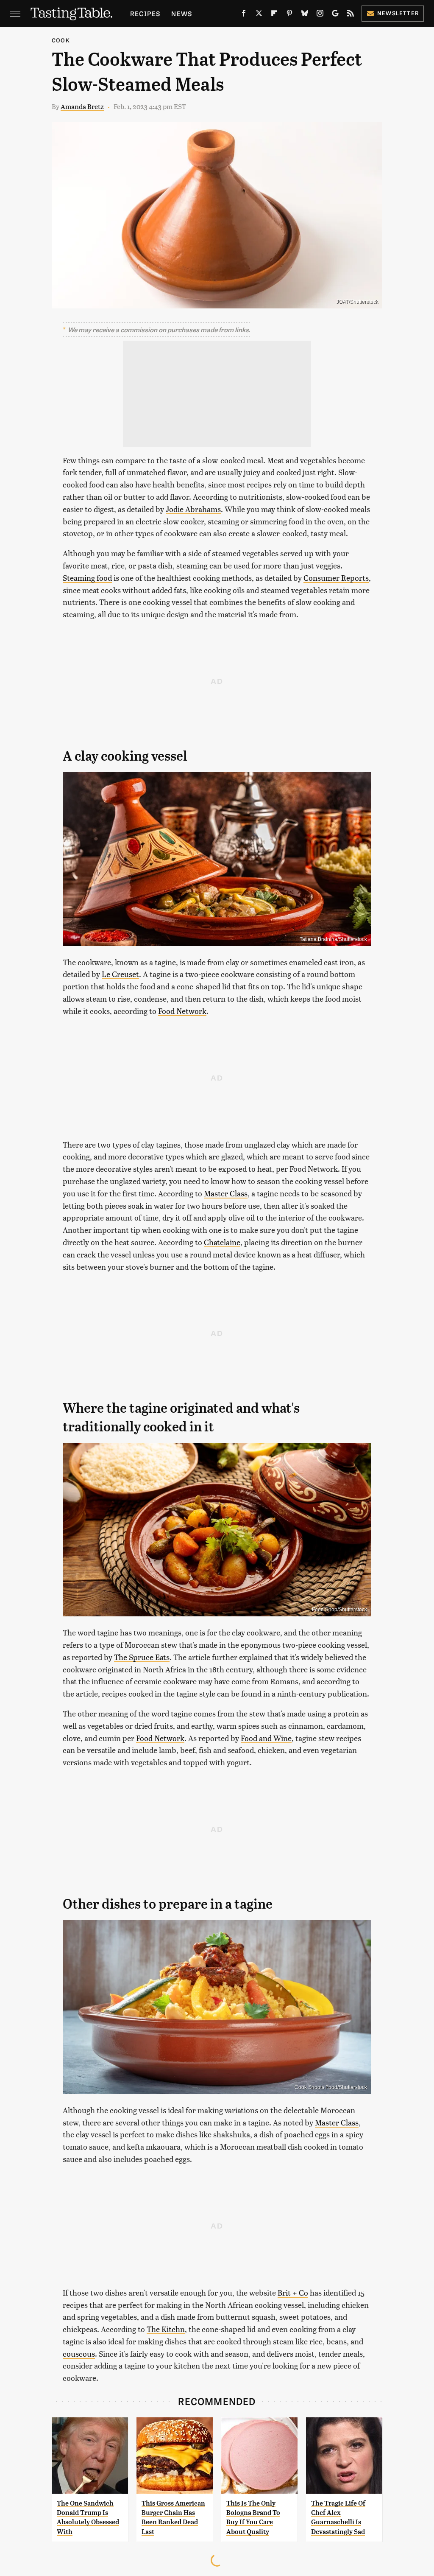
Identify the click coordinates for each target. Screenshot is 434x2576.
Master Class (226, 1193)
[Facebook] (244, 15)
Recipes (145, 13)
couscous (79, 2353)
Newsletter (398, 13)
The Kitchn (166, 2329)
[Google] (335, 15)
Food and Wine (266, 1738)
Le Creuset (120, 974)
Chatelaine (222, 1242)
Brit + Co (293, 2292)
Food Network (182, 1011)
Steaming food (87, 578)
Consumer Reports (336, 578)
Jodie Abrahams (193, 509)
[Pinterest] (289, 15)
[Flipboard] (274, 15)
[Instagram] (320, 15)
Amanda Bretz (82, 106)
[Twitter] (259, 15)
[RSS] (351, 15)
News (182, 13)
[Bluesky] (305, 15)
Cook (61, 40)
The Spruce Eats (142, 1657)
